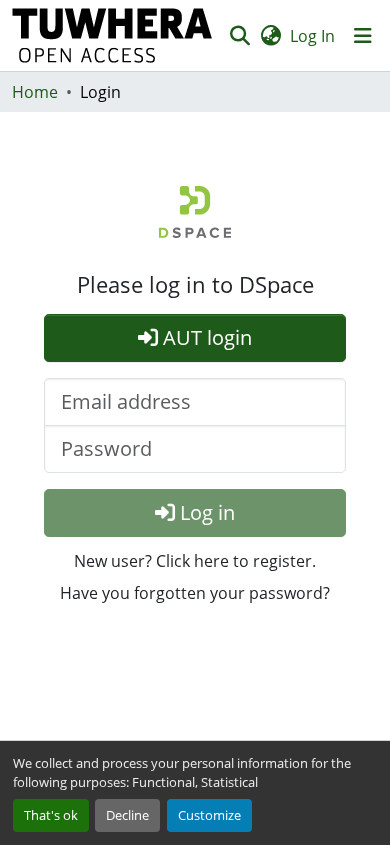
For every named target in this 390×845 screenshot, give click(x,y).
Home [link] (35, 92)
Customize (209, 815)
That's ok (51, 815)
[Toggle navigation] (363, 36)
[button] (112, 35)
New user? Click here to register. (195, 561)
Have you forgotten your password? (195, 593)
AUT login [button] (205, 337)
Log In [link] (312, 36)
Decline (127, 815)
